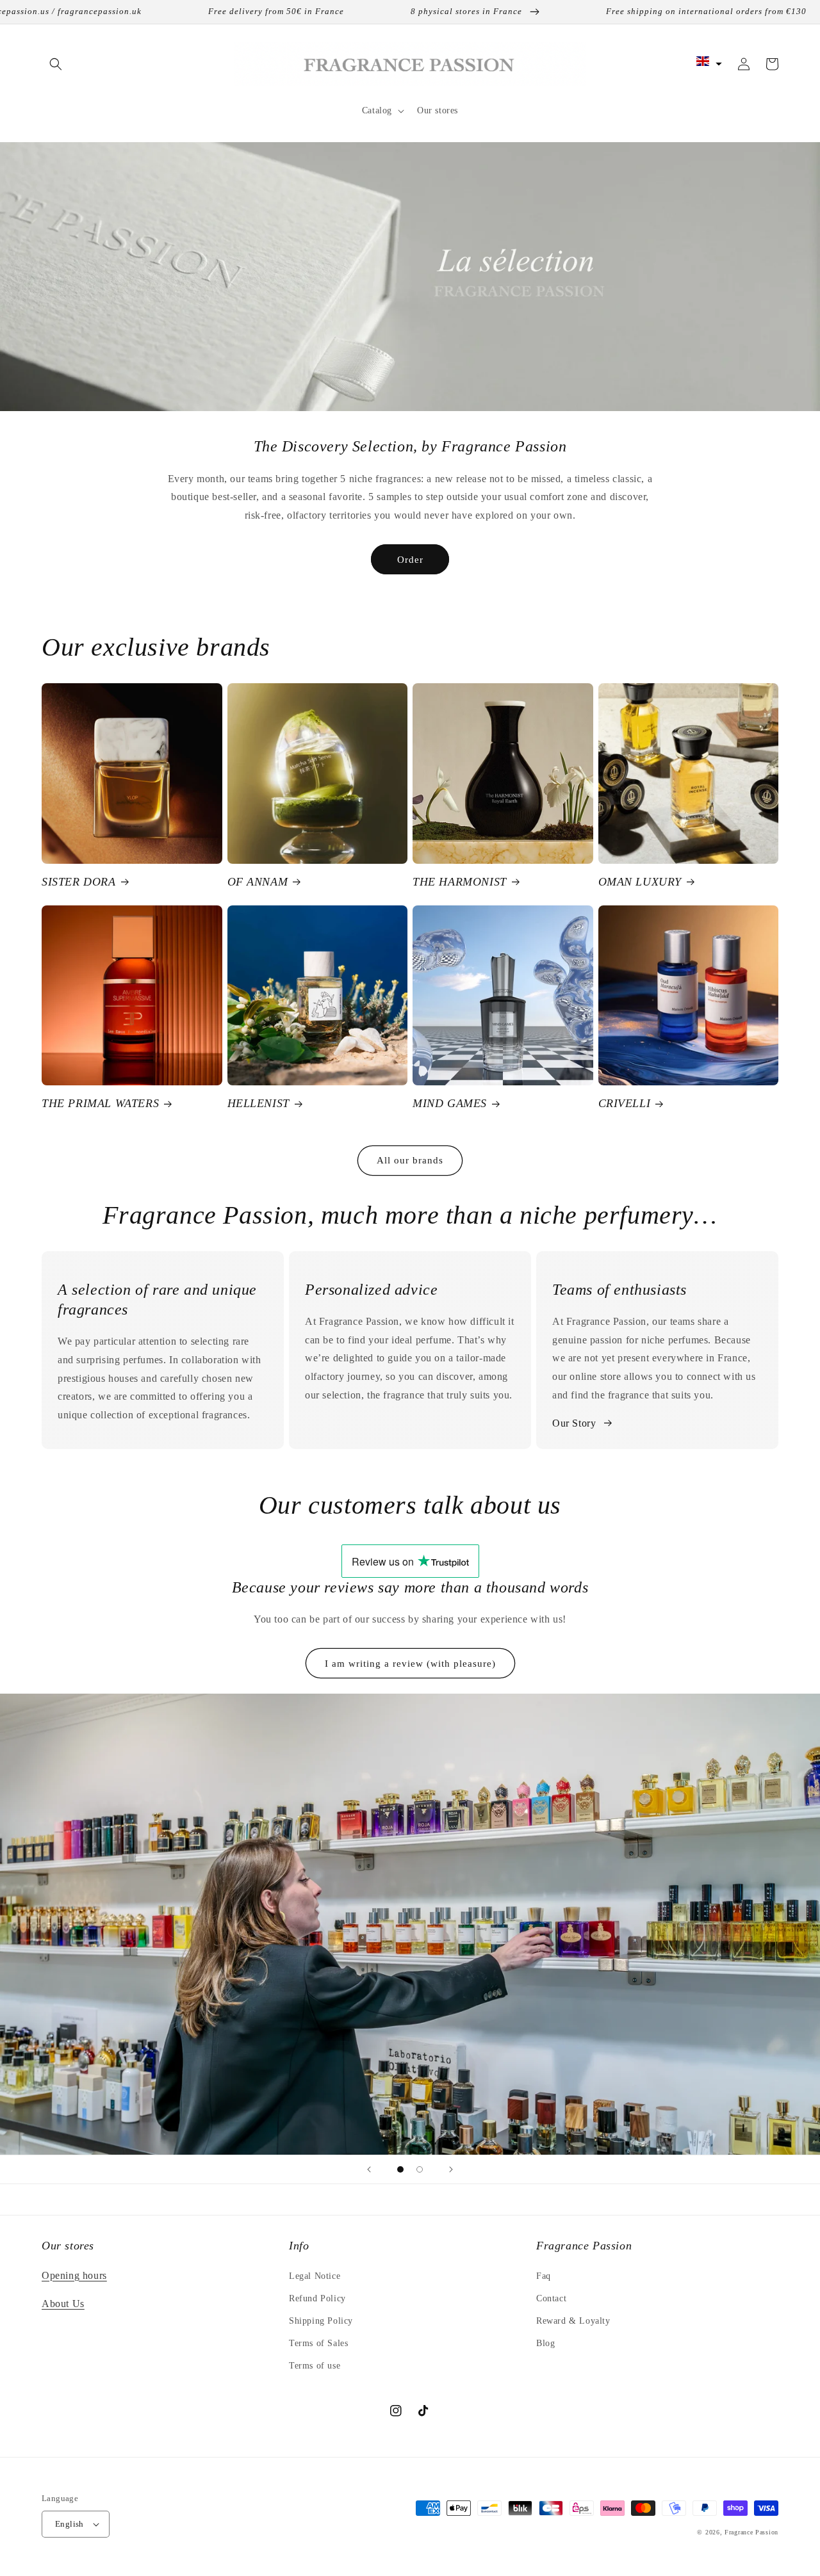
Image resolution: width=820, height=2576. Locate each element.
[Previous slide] (369, 2169)
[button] (56, 64)
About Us (63, 2304)
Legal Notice (315, 2276)
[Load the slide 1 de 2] (400, 2169)
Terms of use (315, 2366)
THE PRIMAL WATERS (100, 1103)
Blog (545, 2343)
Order (410, 560)
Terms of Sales (318, 2343)
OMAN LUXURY (640, 882)
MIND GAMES (450, 1103)
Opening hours (74, 2275)
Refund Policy (317, 2298)
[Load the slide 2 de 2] (420, 2169)
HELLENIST (258, 1103)
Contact (551, 2298)
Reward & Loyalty (573, 2321)
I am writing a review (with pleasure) (410, 1664)
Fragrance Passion (751, 2532)
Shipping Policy (321, 2321)
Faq (544, 2276)
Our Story (574, 1423)
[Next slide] (451, 2169)
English (70, 2524)
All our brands (410, 1160)
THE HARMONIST (460, 882)
